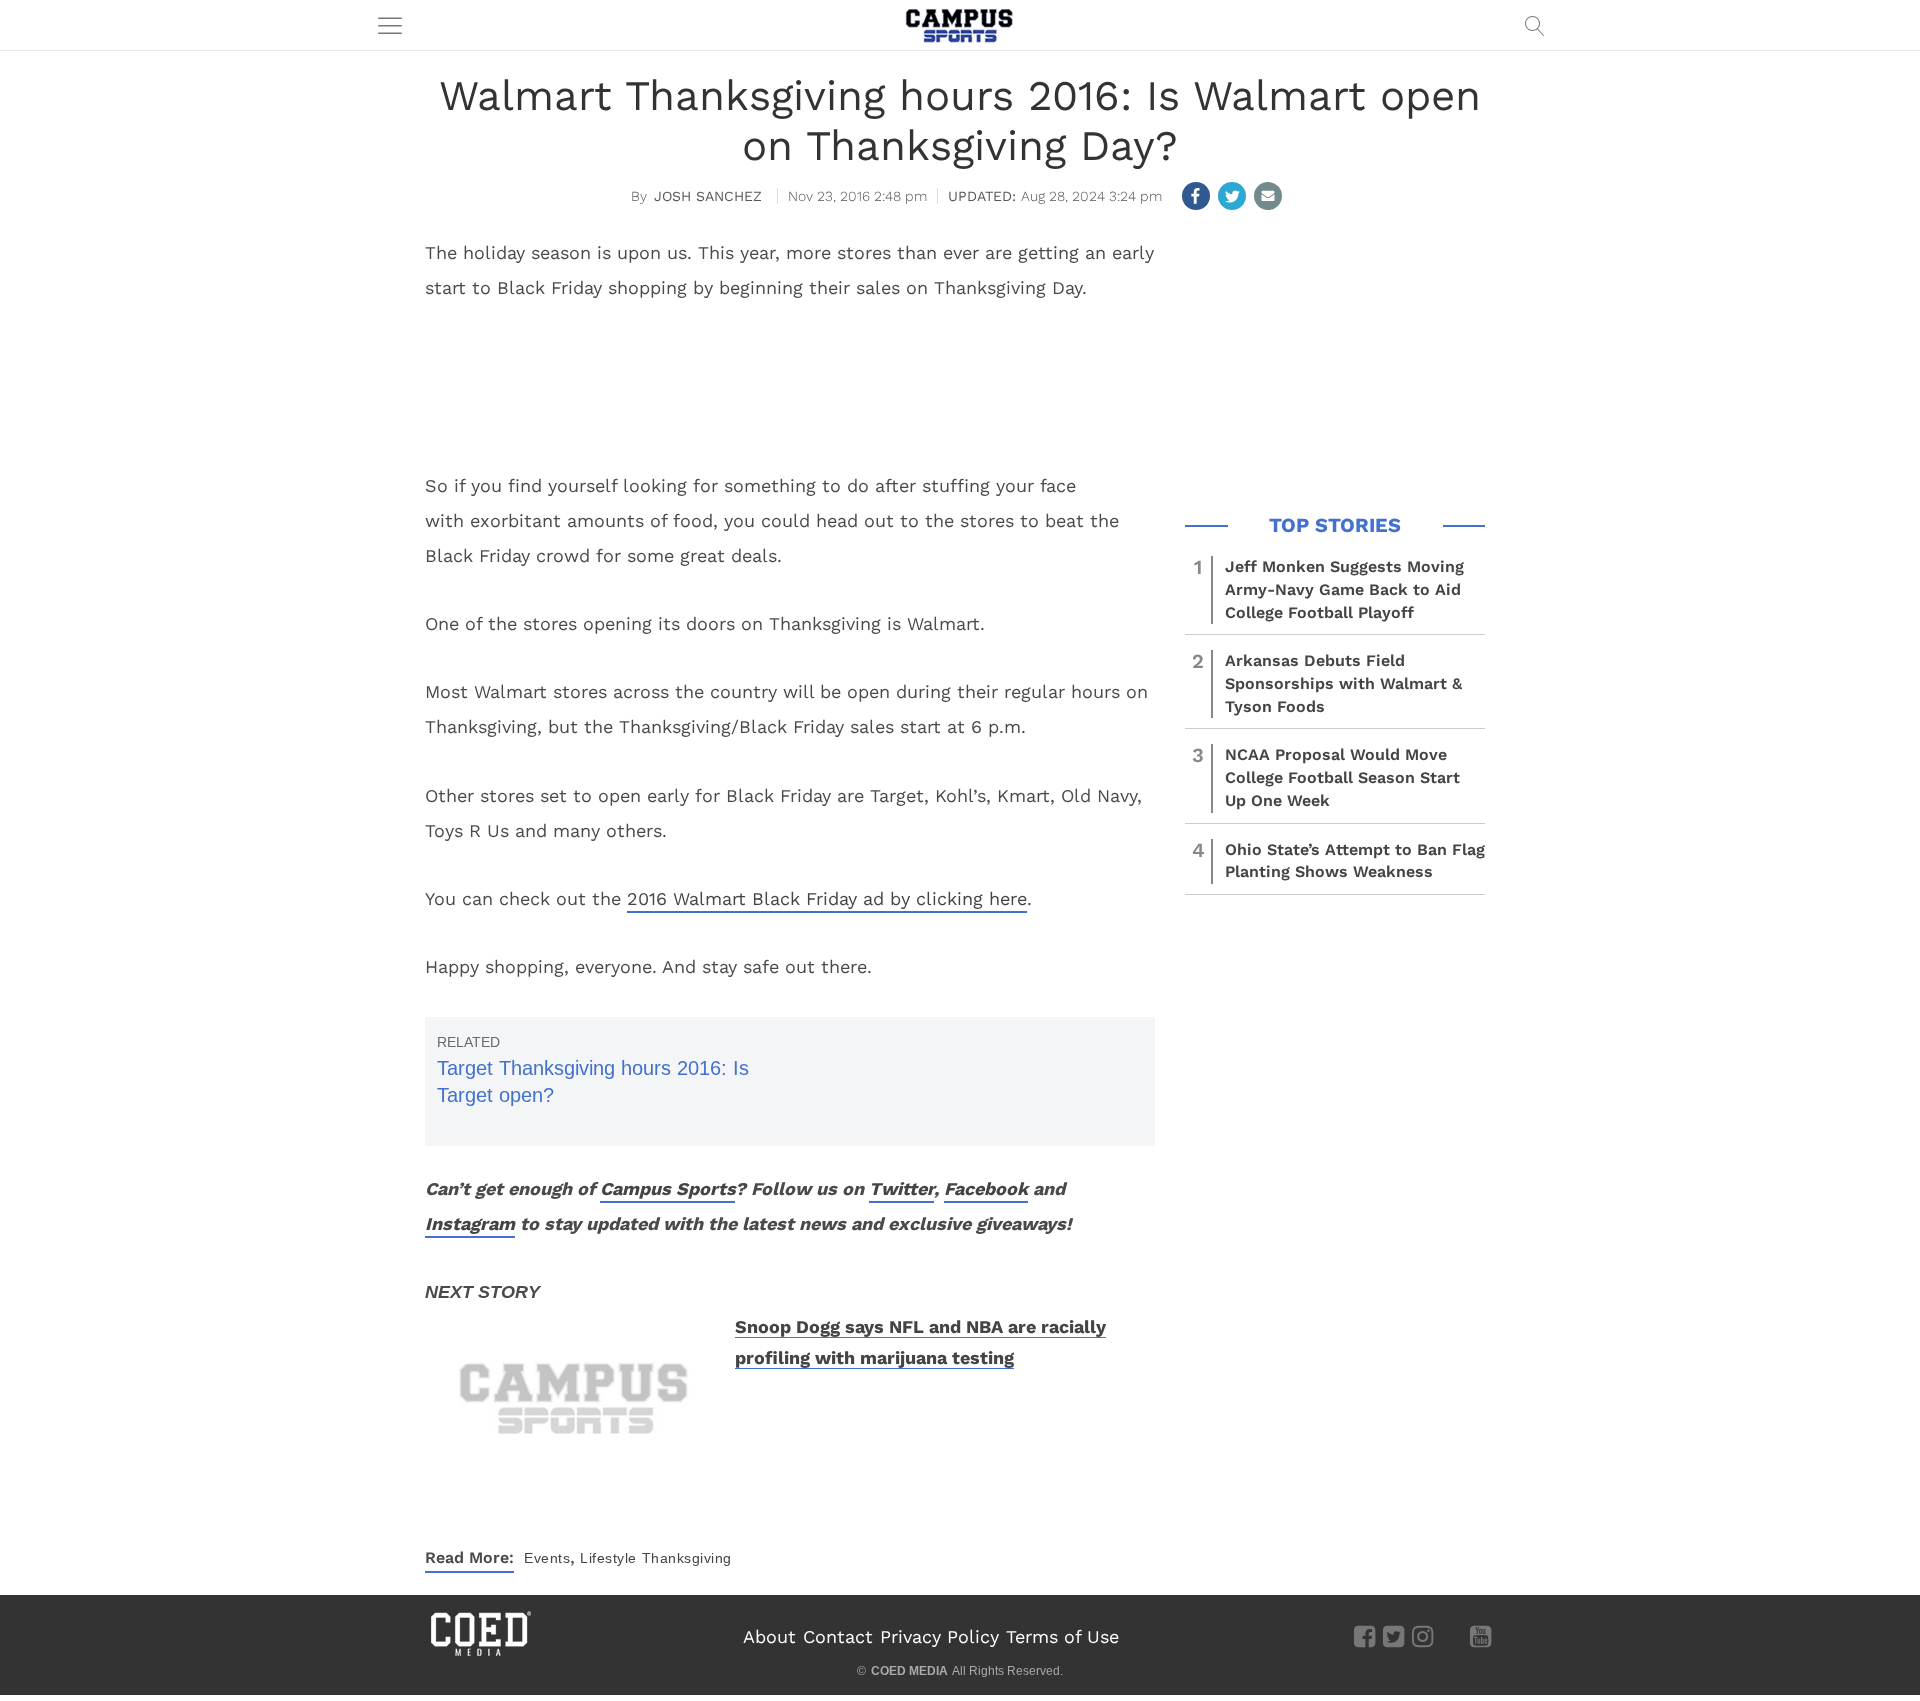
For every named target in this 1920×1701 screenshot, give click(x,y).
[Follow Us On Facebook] (1364, 1636)
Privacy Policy (939, 1636)
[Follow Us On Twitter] (1393, 1636)
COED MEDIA (909, 1671)
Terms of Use (1062, 1636)
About (769, 1636)
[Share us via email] (1268, 196)
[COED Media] (480, 1654)
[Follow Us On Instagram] (1422, 1636)
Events (547, 1558)
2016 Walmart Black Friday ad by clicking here (827, 898)
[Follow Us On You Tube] (1480, 1636)
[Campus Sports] (960, 25)
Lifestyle (608, 1558)
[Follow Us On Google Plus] (1451, 1636)
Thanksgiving (687, 1558)
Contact (838, 1636)
